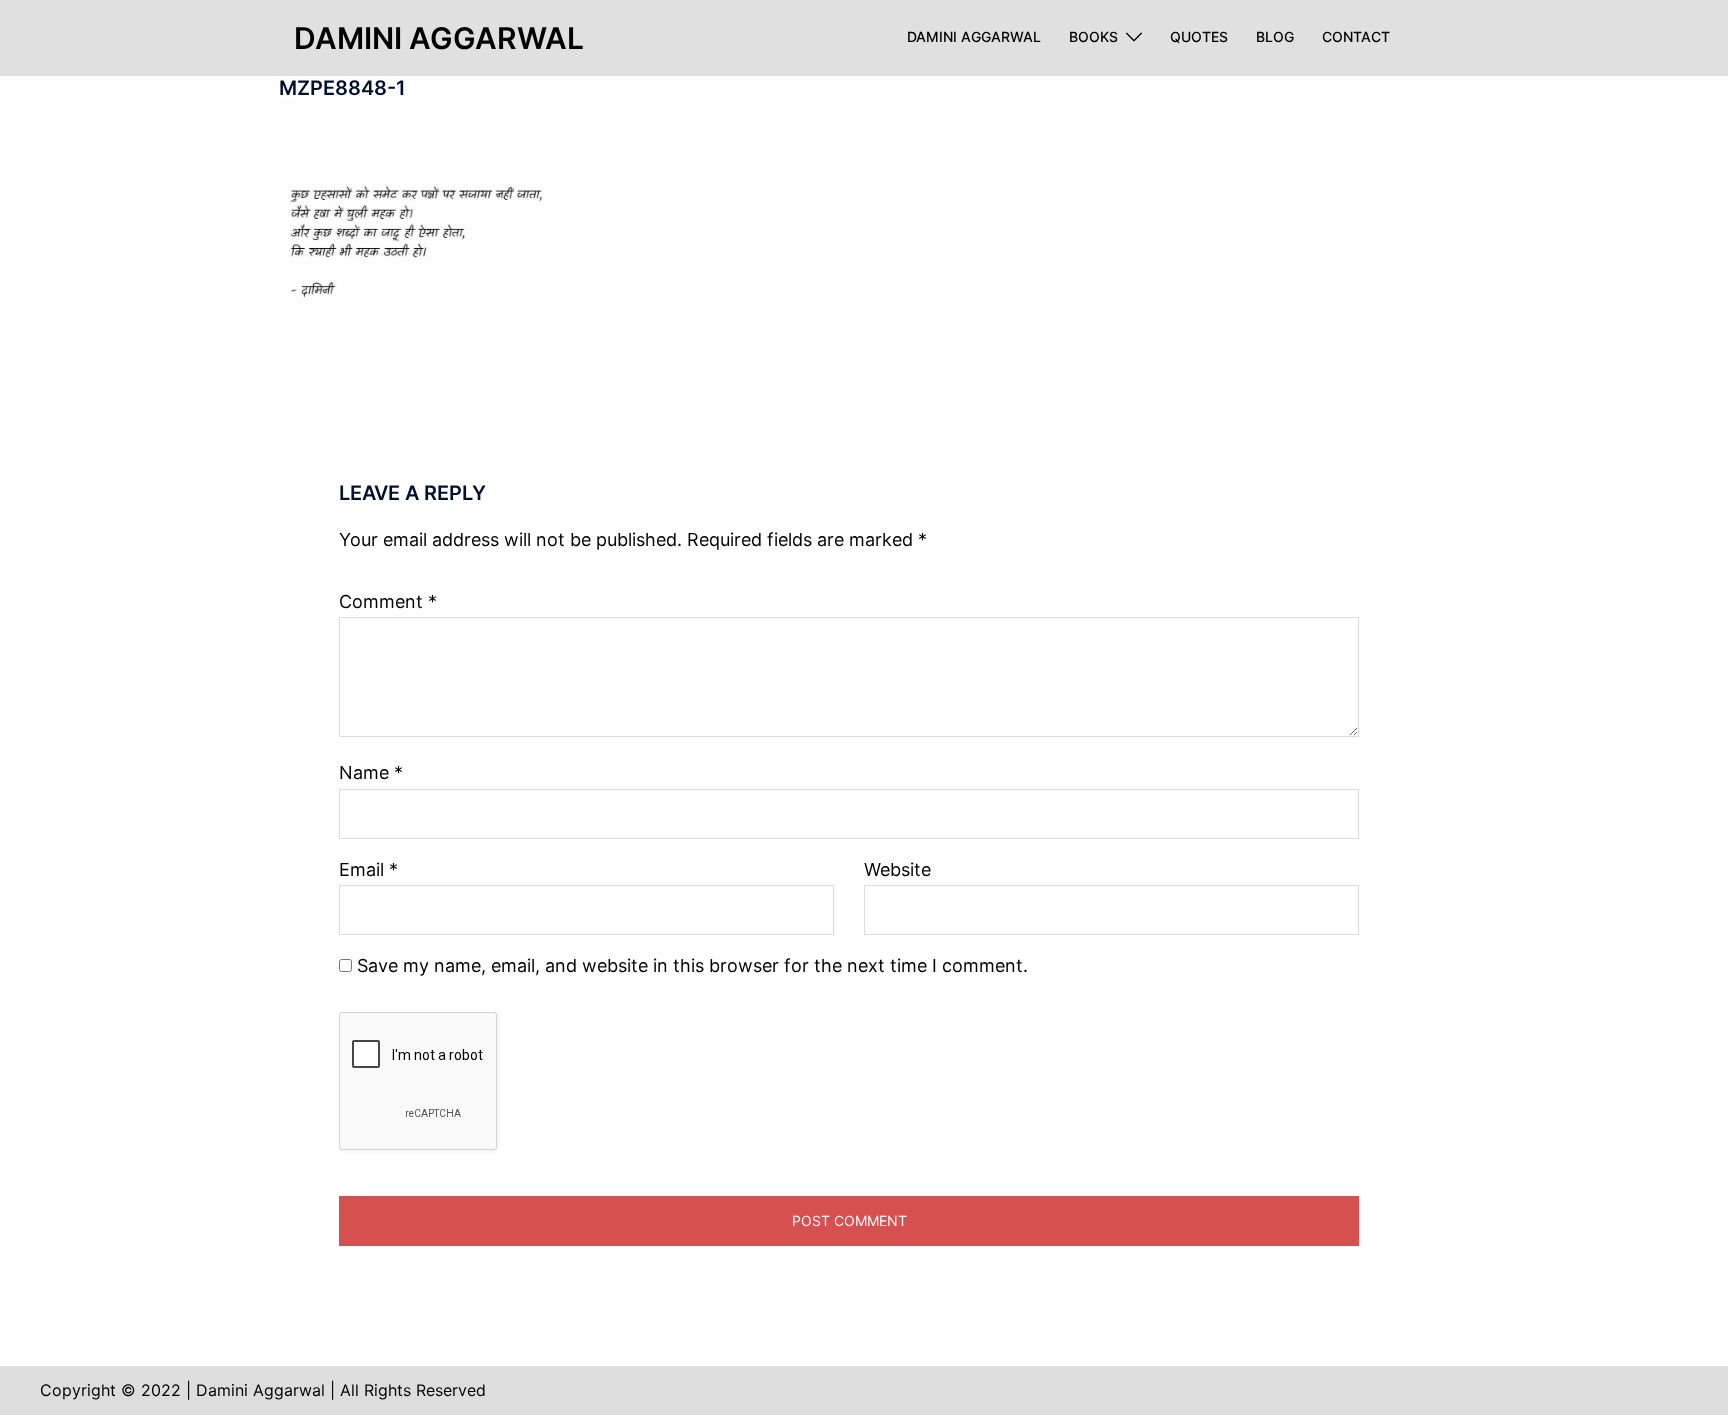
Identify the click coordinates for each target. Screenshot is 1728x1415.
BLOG (1275, 37)
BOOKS (1093, 37)
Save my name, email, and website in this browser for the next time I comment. (692, 965)
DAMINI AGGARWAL (974, 37)
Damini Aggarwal (439, 38)
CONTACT (1356, 37)
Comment (388, 601)
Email (368, 869)
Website (897, 869)
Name (371, 772)
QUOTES (1199, 37)
